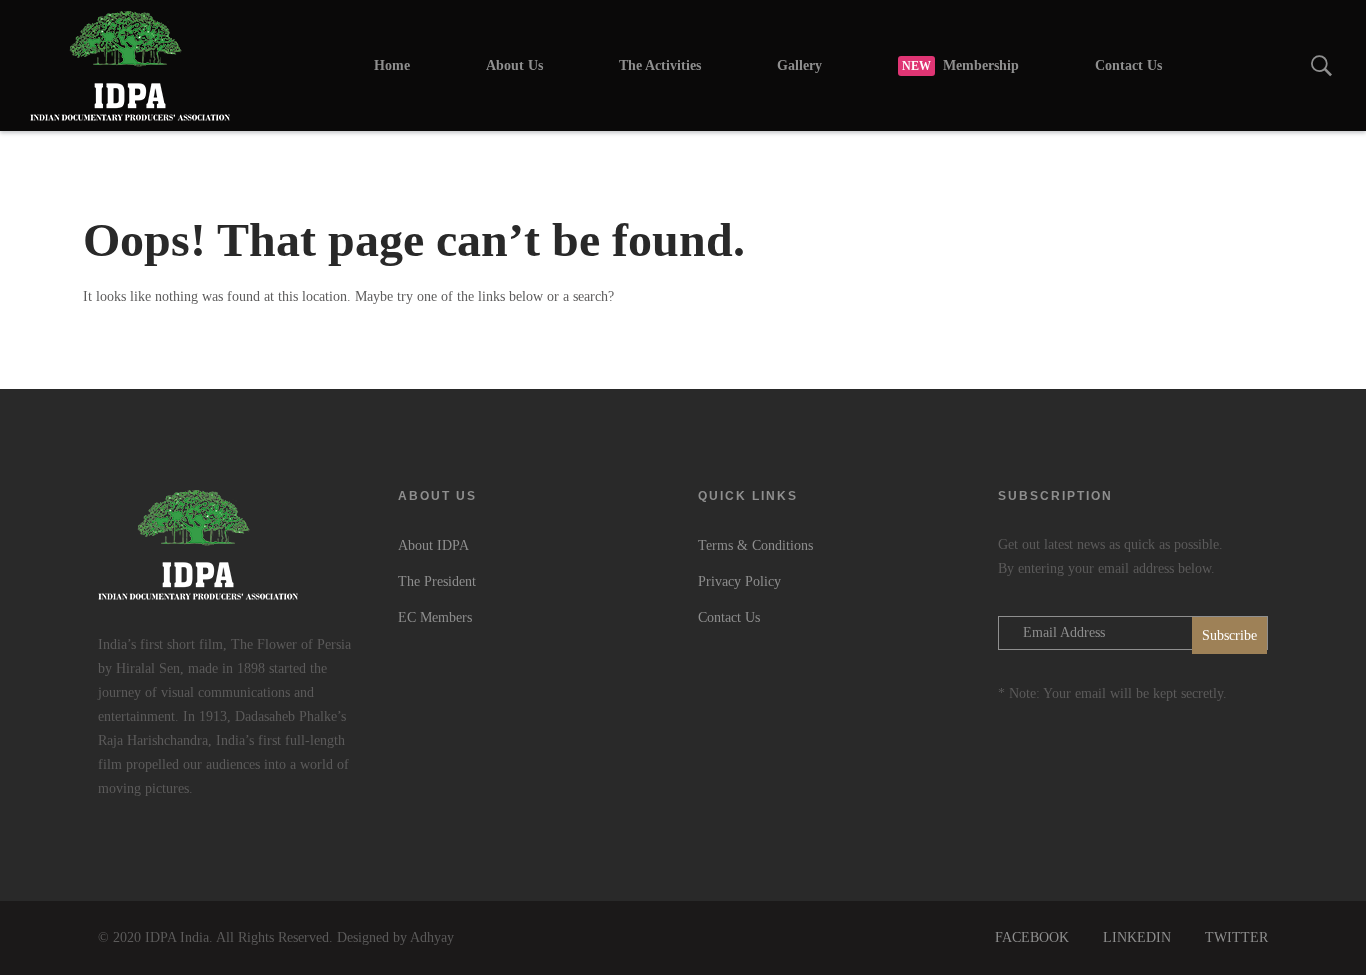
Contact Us (1128, 65)
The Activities (660, 65)
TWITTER (1236, 937)
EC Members (435, 617)
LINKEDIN (1137, 937)
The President (437, 581)
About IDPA (433, 545)
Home (392, 65)
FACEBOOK (1032, 937)
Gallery (799, 65)
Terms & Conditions (755, 545)
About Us (514, 65)
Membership (960, 65)
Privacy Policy (739, 581)
